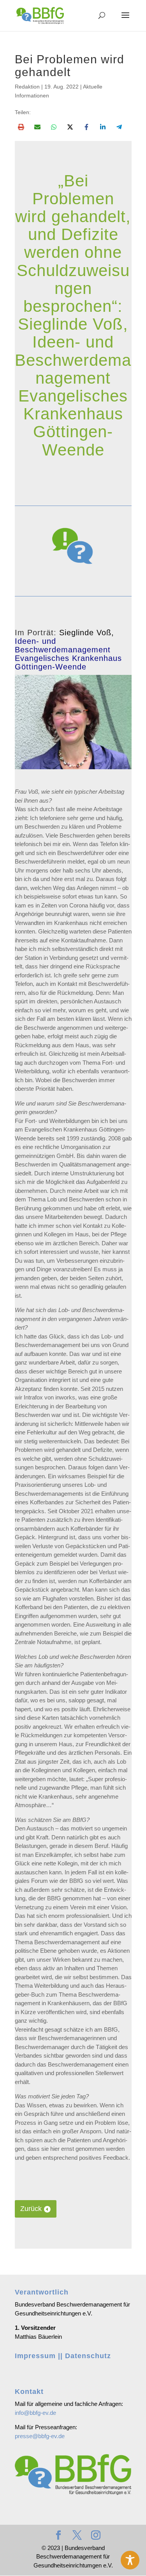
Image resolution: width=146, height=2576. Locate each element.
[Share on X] (70, 127)
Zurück (31, 2209)
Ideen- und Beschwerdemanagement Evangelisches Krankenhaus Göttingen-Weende (68, 654)
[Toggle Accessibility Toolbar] (130, 2560)
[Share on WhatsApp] (54, 127)
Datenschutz (88, 2356)
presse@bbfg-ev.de (40, 2436)
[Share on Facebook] (86, 127)
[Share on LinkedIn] (103, 127)
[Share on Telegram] (119, 127)
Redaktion (27, 87)
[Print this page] (21, 127)
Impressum (35, 2356)
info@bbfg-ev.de (35, 2413)
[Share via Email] (37, 127)
